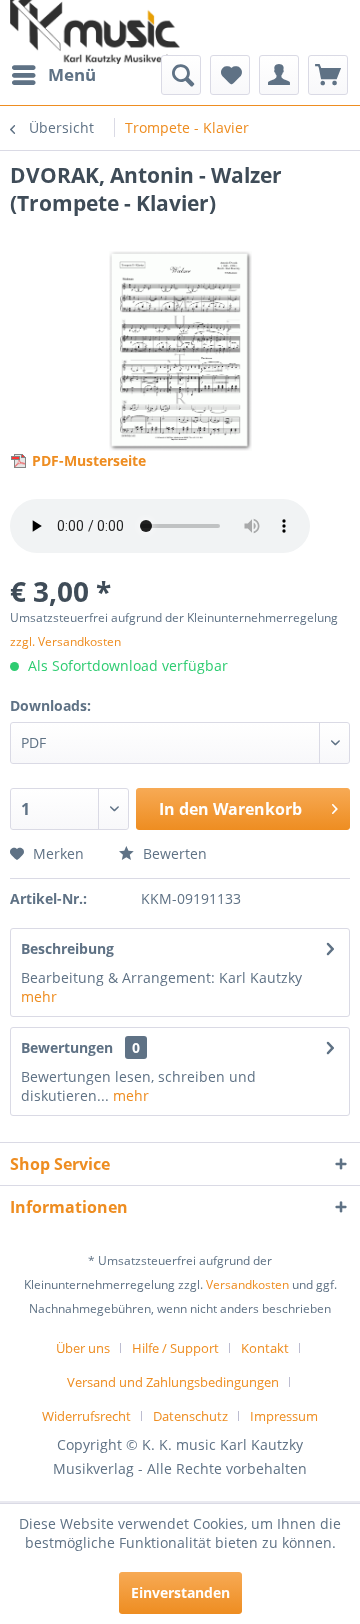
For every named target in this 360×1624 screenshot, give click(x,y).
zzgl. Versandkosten (65, 641)
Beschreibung (67, 948)
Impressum (284, 1416)
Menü (72, 74)
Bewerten (173, 853)
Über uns (83, 1348)
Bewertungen (67, 1047)
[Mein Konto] (279, 75)
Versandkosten (247, 1284)
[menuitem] (53, 75)
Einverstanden (180, 1592)
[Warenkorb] (328, 75)
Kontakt (265, 1348)
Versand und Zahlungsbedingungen (173, 1382)
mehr (39, 996)
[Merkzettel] (230, 75)
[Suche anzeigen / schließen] (181, 75)
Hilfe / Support (175, 1348)
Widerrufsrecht (86, 1416)
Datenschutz (190, 1416)
